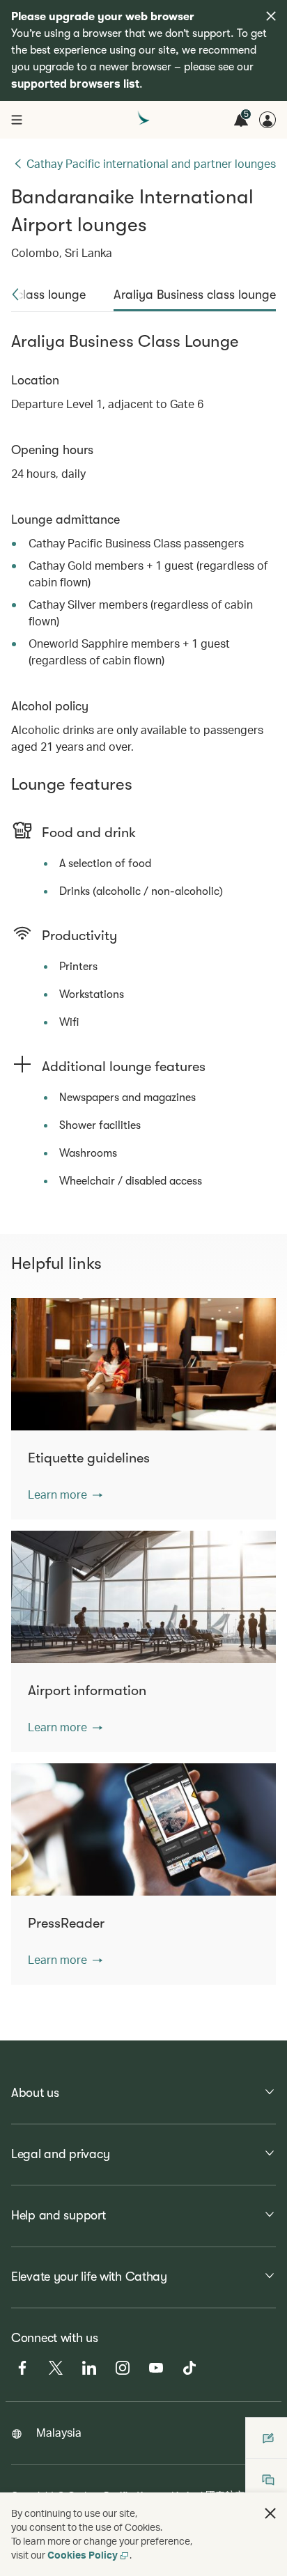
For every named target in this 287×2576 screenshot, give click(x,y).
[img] (271, 16)
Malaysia (59, 2432)
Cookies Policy (83, 2555)
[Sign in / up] (267, 120)
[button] (15, 295)
